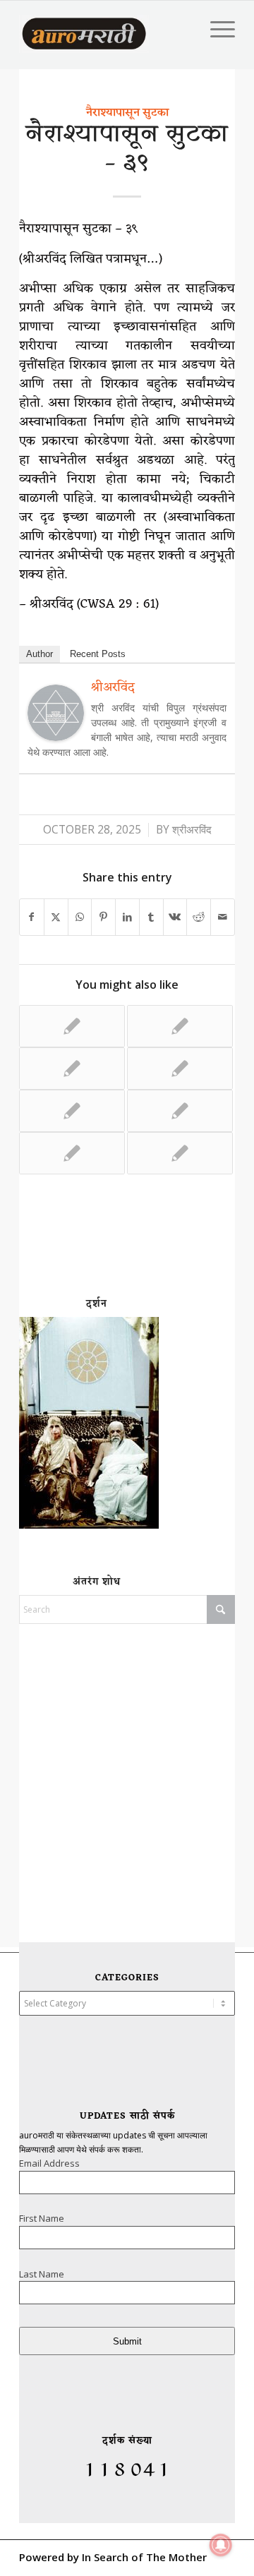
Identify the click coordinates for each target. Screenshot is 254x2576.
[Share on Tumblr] (151, 917)
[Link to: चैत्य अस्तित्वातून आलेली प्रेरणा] (180, 1069)
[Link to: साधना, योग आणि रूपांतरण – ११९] (72, 1153)
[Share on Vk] (175, 917)
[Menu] (216, 29)
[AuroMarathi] (84, 29)
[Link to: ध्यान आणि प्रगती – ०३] (180, 1111)
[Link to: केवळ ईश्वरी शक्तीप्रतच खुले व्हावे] (72, 1069)
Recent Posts (98, 654)
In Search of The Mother (144, 2557)
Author (40, 654)
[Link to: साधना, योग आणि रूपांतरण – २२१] (72, 1111)
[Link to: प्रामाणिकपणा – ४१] (180, 1026)
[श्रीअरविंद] (56, 736)
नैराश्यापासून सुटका (127, 113)
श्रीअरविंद (192, 830)
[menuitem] (216, 29)
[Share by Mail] (223, 917)
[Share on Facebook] (32, 917)
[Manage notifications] (221, 2545)
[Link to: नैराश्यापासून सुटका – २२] (180, 1153)
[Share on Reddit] (199, 917)
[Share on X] (56, 917)
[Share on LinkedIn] (127, 917)
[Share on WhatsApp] (80, 917)
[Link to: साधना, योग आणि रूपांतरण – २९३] (72, 1026)
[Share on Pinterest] (103, 917)
